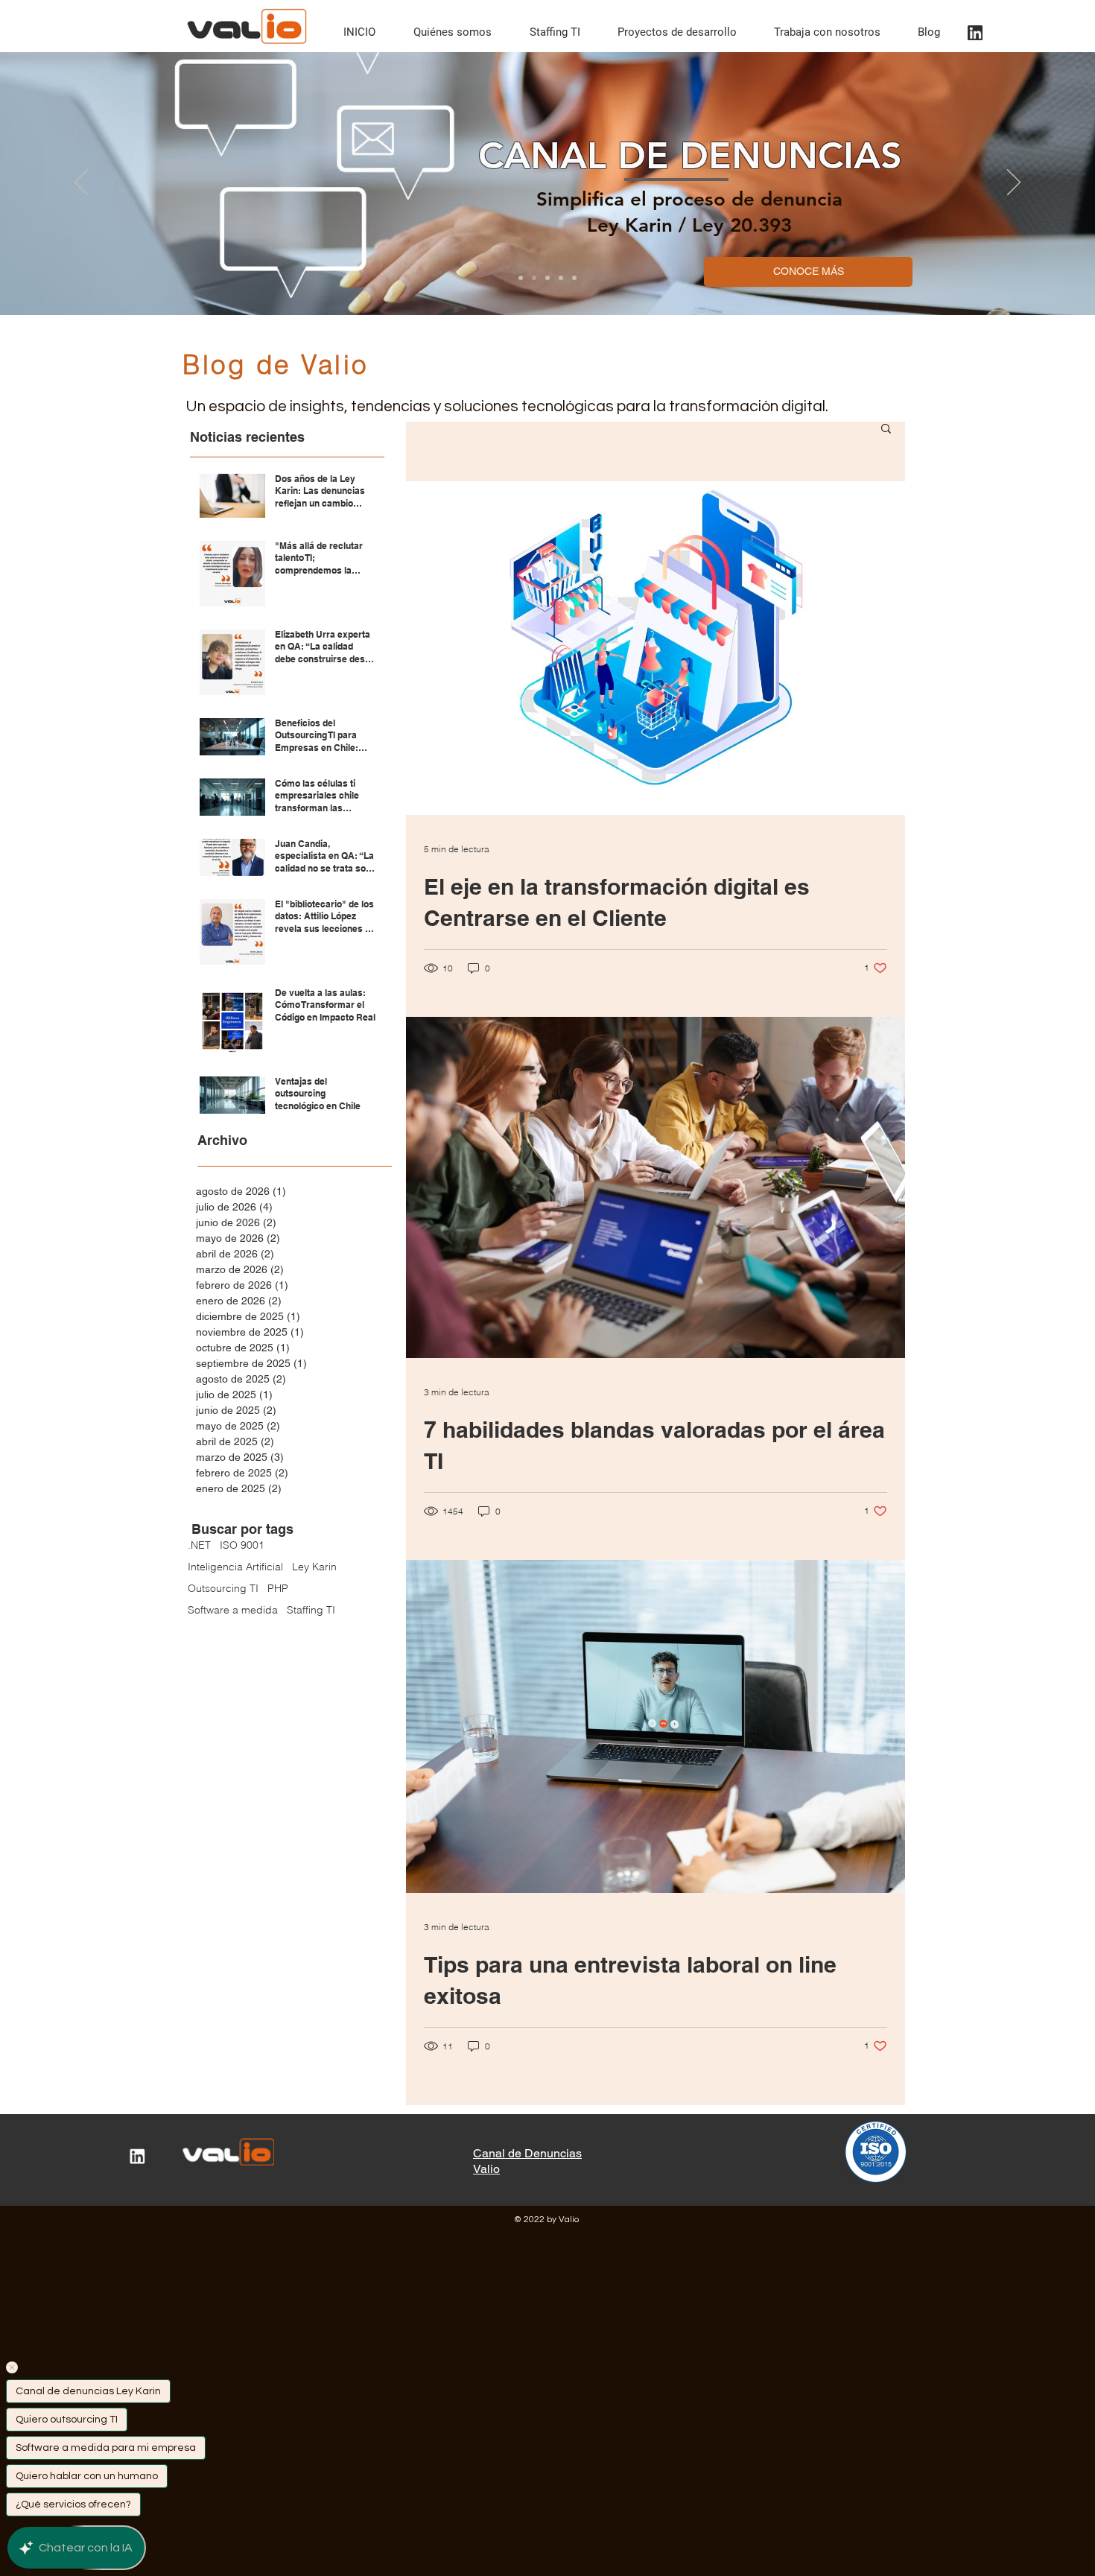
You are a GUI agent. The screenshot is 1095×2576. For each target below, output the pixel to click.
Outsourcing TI (223, 1589)
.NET (199, 1545)
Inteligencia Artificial (235, 1567)
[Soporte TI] (561, 278)
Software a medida (233, 1610)
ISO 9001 (242, 1545)
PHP (278, 1589)
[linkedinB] (137, 2156)
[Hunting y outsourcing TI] (547, 278)
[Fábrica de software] (574, 278)
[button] (886, 429)
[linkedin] (975, 33)
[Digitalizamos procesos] (521, 278)
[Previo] (81, 183)
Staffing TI (311, 1610)
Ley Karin (314, 1567)
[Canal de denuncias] (534, 278)
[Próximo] (1014, 183)
